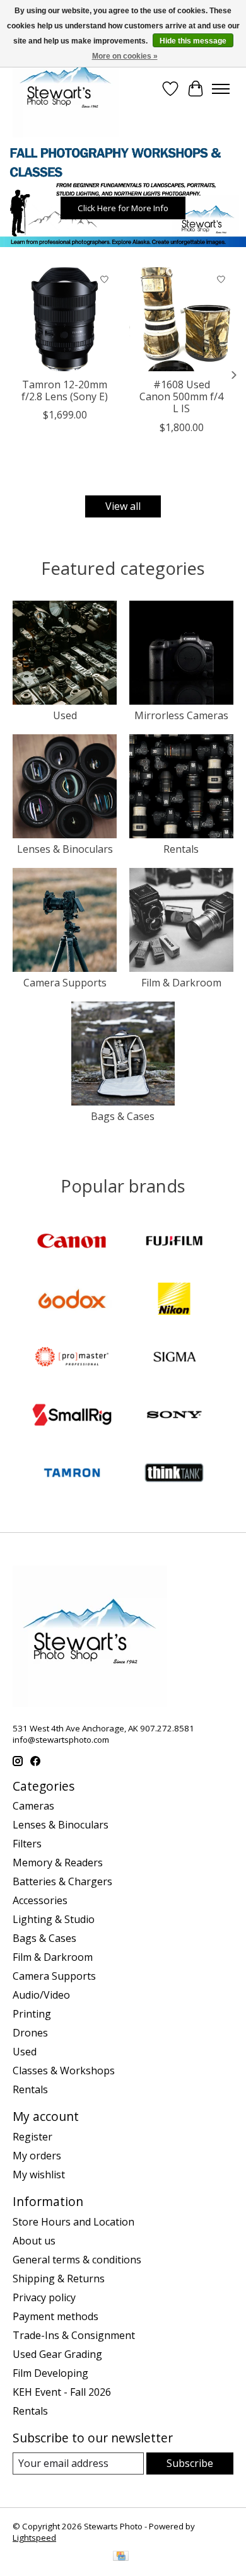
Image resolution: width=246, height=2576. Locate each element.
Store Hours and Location (73, 2222)
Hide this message (193, 41)
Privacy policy (44, 2297)
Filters (27, 1844)
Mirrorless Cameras (181, 715)
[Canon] (72, 1242)
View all (123, 506)
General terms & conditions (77, 2260)
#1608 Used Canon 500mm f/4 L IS (181, 396)
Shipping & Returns (59, 2279)
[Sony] (174, 1416)
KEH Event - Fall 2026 (62, 2392)
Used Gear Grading (57, 2354)
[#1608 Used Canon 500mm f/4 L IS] (181, 319)
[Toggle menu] (221, 89)
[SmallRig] (72, 1416)
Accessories (40, 1900)
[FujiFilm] (174, 1242)
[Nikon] (174, 1300)
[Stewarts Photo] (66, 89)
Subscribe (190, 2463)
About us (34, 2241)
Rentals (181, 849)
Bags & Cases (123, 1116)
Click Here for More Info (123, 208)
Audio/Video (41, 1995)
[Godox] (72, 1300)
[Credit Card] (121, 2557)
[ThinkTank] (174, 1474)
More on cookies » (125, 56)
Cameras (33, 1806)
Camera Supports (65, 983)
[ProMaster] (72, 1358)
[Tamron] (72, 1474)
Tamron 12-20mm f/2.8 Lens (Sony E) (65, 390)
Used (65, 715)
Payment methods (56, 2316)
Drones (30, 2033)
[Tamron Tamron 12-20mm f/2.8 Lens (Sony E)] (65, 319)
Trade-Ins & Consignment (74, 2335)
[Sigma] (174, 1358)
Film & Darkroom (181, 983)
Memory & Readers (58, 1863)
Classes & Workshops (64, 2071)
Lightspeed (34, 2538)
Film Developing (50, 2373)
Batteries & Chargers (62, 1881)
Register (32, 2137)
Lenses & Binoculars (65, 849)
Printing (32, 2014)
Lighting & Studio (54, 1919)
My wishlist (39, 2175)
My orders (37, 2156)
